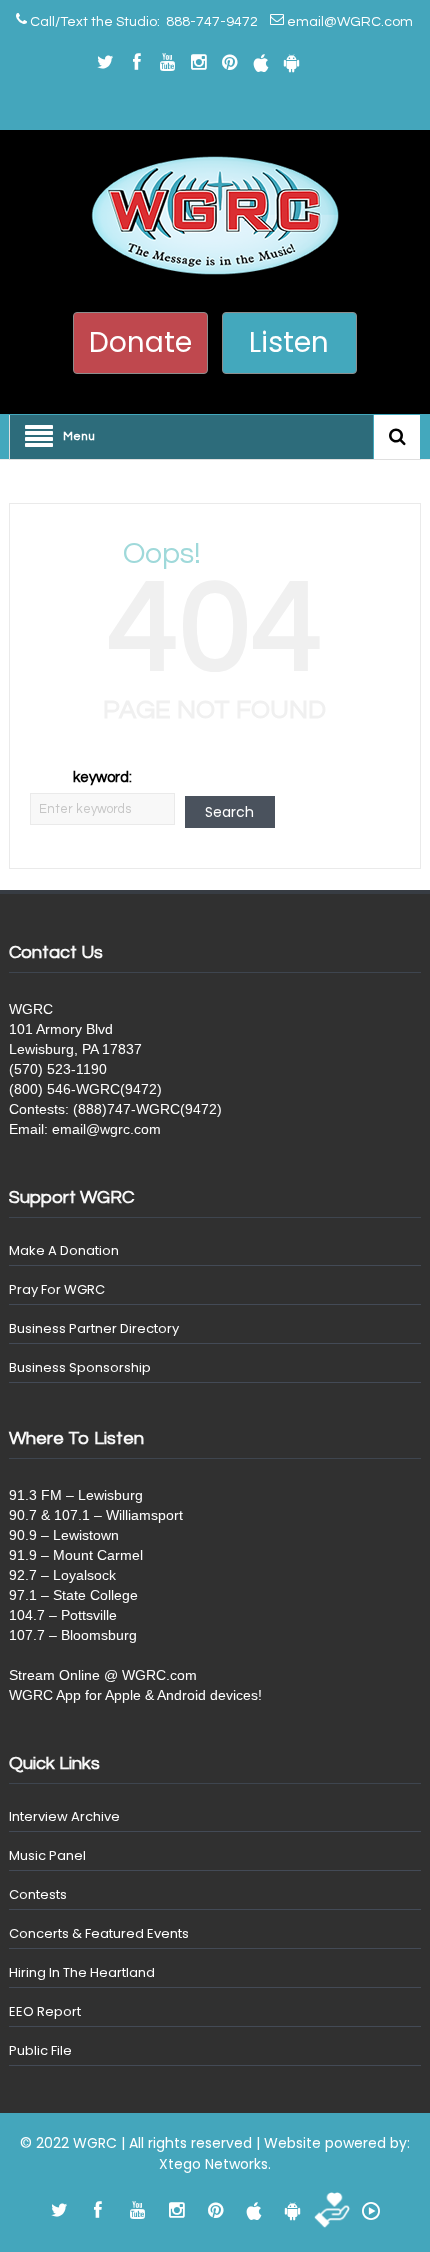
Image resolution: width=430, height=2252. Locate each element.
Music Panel (47, 1855)
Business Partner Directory (94, 1328)
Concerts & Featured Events (99, 1933)
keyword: (102, 777)
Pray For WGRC (57, 1289)
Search (229, 812)
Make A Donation (64, 1250)
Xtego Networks (213, 2164)
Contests (38, 1894)
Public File (40, 2050)
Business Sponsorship (80, 1367)
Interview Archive (64, 1816)
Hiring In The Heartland (82, 1972)
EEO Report (45, 2011)
